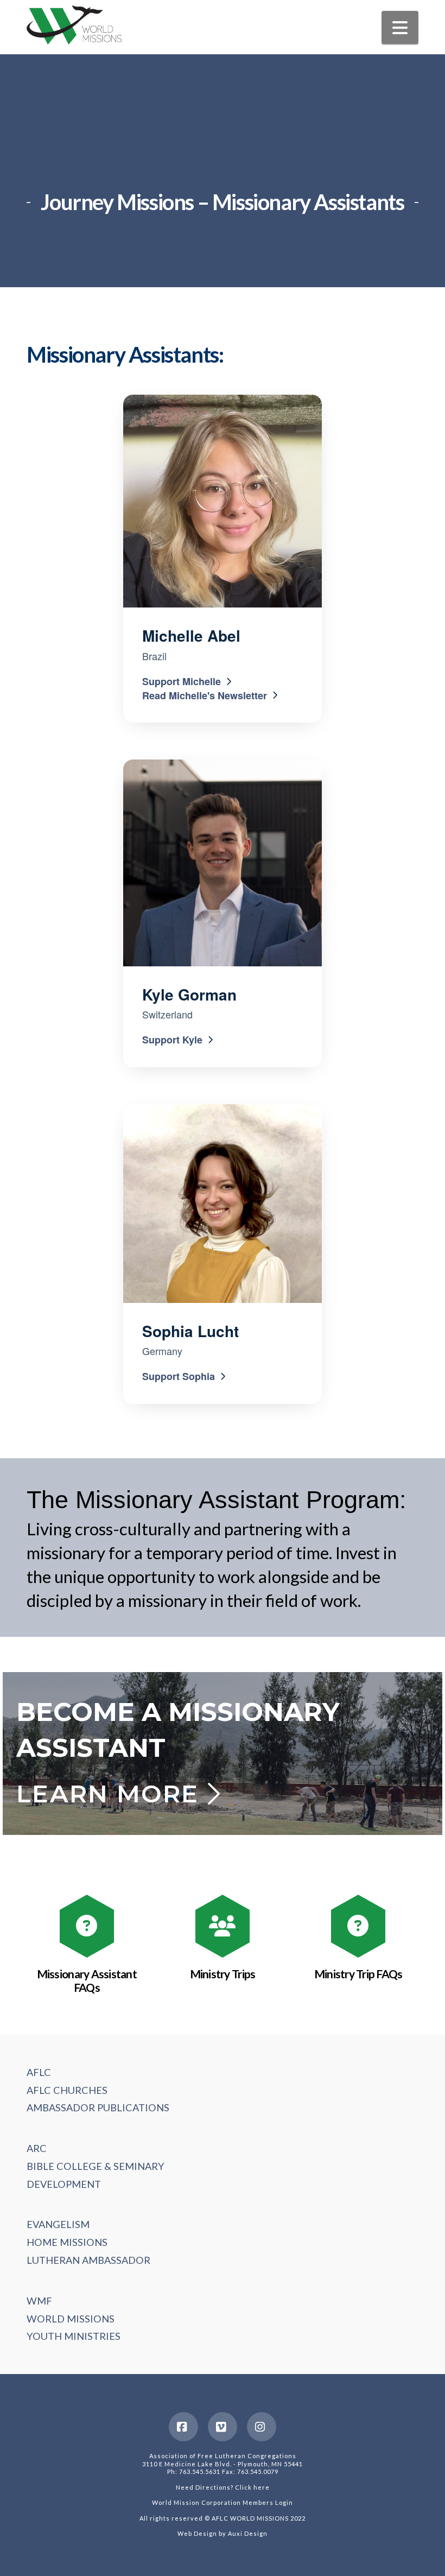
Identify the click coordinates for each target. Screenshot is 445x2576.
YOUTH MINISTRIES (74, 2336)
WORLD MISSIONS (71, 2319)
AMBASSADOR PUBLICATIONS (98, 2107)
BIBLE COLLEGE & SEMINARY (96, 2166)
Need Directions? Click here (223, 2487)
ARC (37, 2148)
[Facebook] (183, 2427)
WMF (39, 2301)
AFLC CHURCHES (67, 2090)
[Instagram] (262, 2427)
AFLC (39, 2072)
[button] (400, 27)
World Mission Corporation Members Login (223, 2502)
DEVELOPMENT (64, 2184)
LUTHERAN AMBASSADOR (88, 2260)
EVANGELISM (58, 2224)
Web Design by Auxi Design (223, 2533)
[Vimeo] (223, 2427)
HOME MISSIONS (67, 2242)
